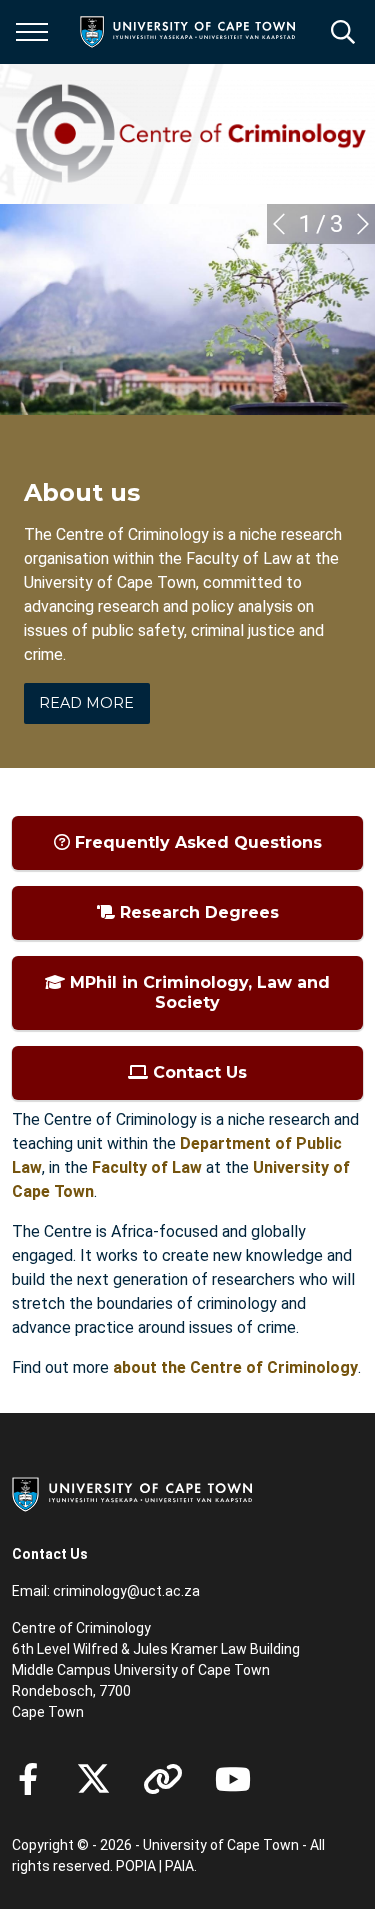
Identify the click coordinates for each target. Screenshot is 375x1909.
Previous (279, 224)
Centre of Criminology (81, 1628)
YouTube (233, 1779)
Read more (86, 703)
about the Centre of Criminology (235, 1367)
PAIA (179, 1866)
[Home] (132, 1493)
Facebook (28, 1779)
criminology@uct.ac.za (126, 1591)
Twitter (93, 1779)
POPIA (136, 1866)
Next (363, 224)
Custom (163, 1779)
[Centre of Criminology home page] (193, 134)
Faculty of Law (147, 1167)
